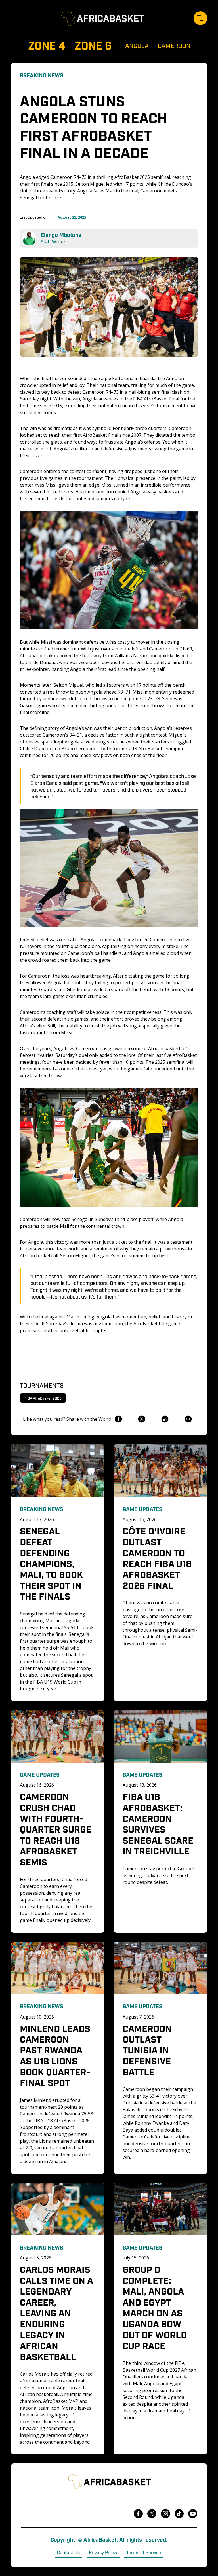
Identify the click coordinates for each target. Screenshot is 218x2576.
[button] (200, 18)
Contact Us (68, 2552)
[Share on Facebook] (118, 1419)
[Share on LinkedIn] (165, 1419)
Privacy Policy (103, 2552)
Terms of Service (144, 2552)
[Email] (188, 1419)
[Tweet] (142, 1419)
